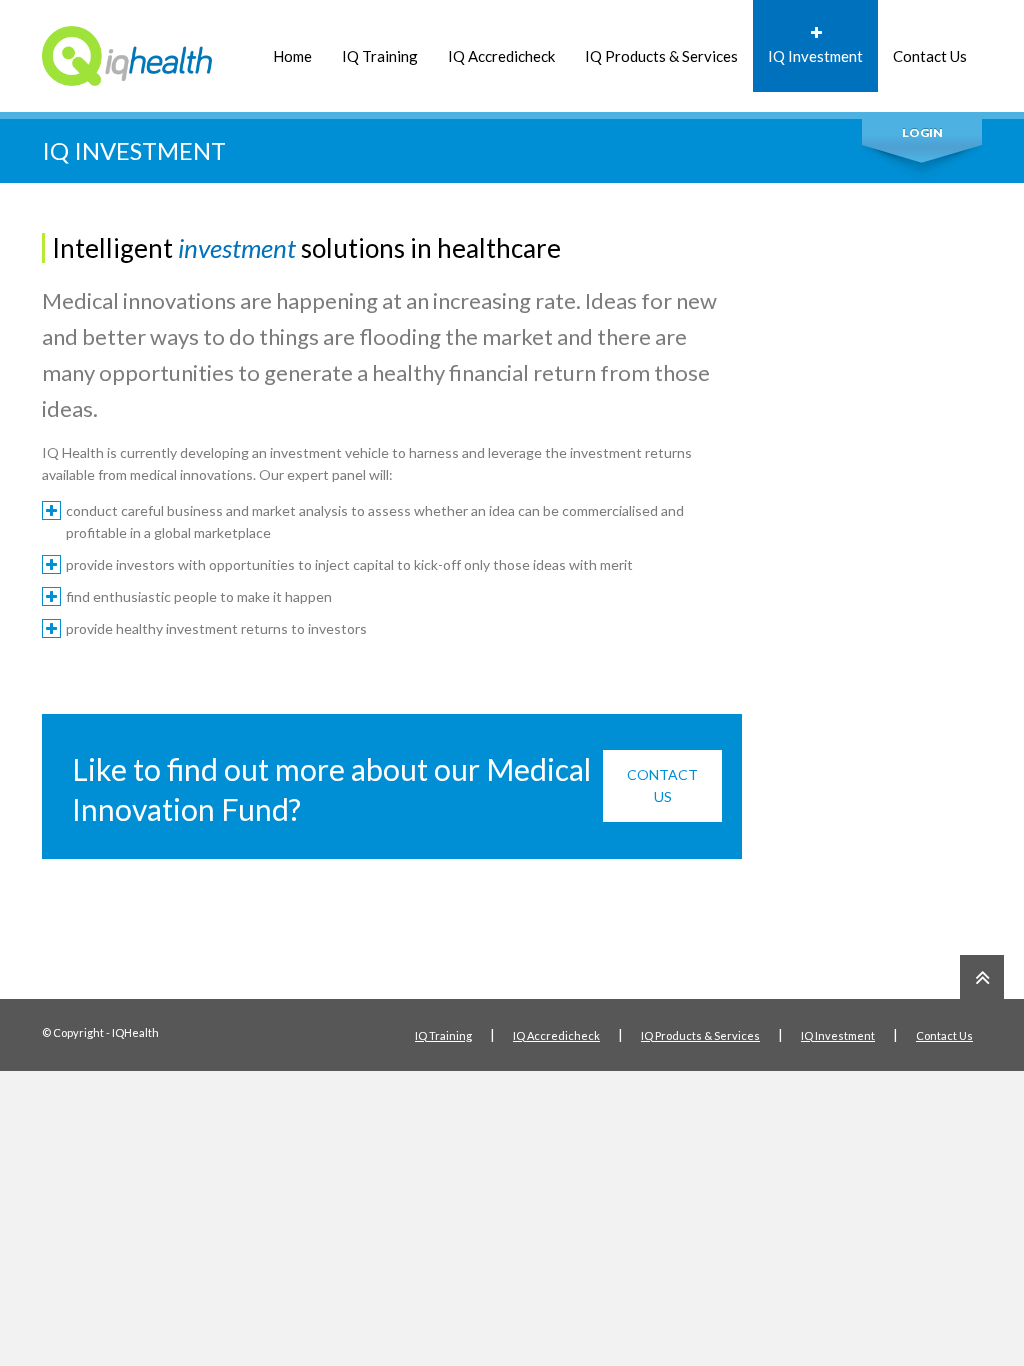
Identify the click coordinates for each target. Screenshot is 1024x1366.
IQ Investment (815, 56)
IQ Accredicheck (501, 56)
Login (922, 132)
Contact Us (930, 56)
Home (292, 56)
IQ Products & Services (661, 56)
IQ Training (380, 56)
